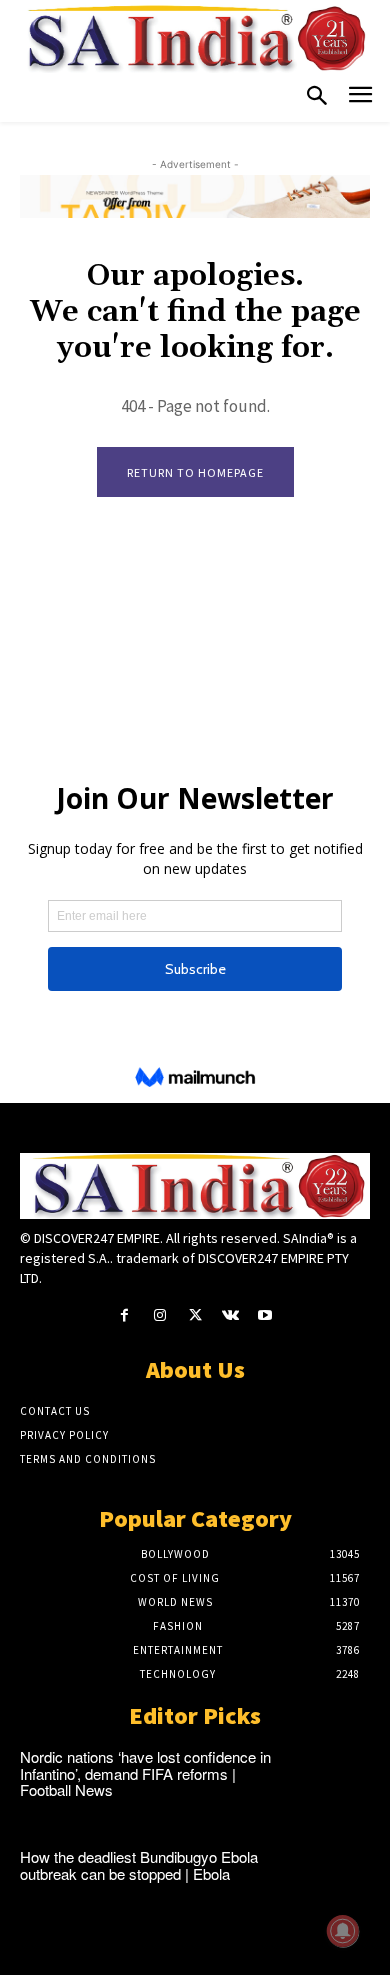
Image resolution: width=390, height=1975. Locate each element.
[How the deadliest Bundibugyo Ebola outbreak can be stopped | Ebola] (335, 1880)
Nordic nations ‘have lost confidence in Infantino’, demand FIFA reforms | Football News (145, 1773)
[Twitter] (194, 1315)
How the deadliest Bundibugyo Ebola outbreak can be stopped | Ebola (139, 1865)
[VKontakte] (230, 1315)
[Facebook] (124, 1315)
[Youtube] (265, 1315)
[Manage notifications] (343, 1931)
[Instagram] (159, 1315)
